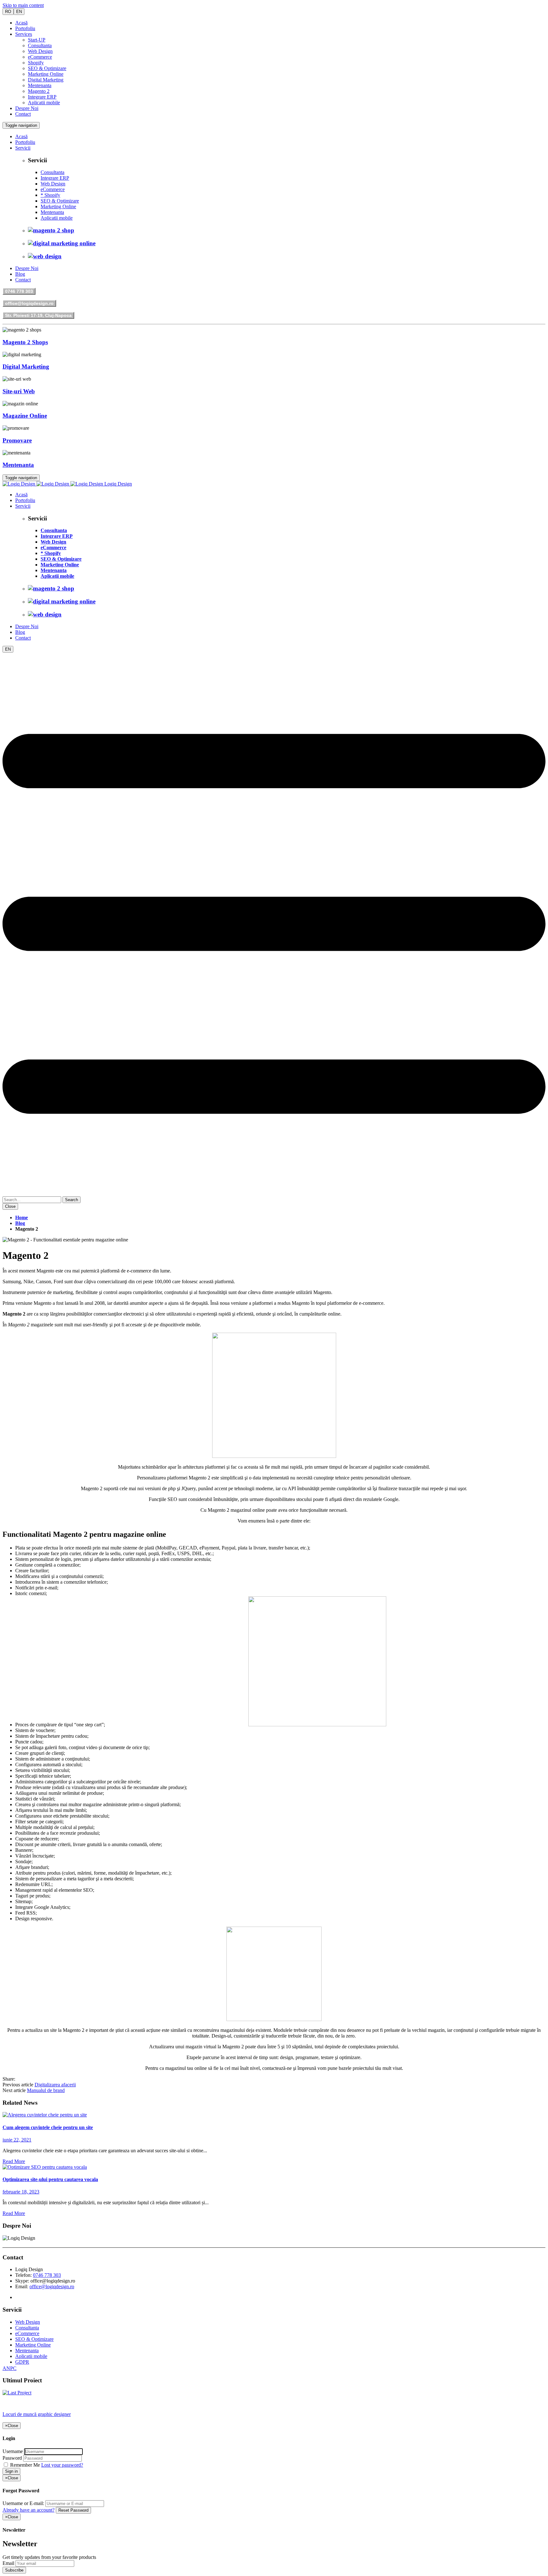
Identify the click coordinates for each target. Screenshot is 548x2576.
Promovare (17, 440)
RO (8, 12)
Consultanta (40, 45)
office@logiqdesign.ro (29, 303)
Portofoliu (25, 28)
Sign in (11, 2471)
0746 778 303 (19, 291)
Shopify (36, 63)
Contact (23, 114)
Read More (14, 2161)
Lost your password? (62, 2465)
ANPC (10, 2368)
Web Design (40, 51)
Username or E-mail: (23, 2503)
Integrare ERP (42, 97)
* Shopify (50, 195)
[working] (45, 2115)
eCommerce (40, 57)
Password (12, 2458)
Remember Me (25, 2465)
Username (13, 2451)
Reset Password (73, 2510)
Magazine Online (25, 416)
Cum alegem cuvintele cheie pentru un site (48, 2127)
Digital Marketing (46, 80)
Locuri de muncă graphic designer (37, 2414)
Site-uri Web (19, 391)
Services (24, 34)
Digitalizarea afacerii (55, 2085)
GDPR (22, 2362)
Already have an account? (29, 2510)
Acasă (21, 23)
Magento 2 (39, 91)
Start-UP (37, 40)
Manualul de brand (46, 2090)
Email (8, 2563)
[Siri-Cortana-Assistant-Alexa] (45, 2167)
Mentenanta (40, 85)
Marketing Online (46, 74)
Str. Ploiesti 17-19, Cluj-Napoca (38, 315)
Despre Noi (27, 108)
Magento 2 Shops (25, 342)
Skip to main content (23, 5)
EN (19, 12)
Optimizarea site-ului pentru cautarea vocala (50, 2179)
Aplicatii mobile (44, 103)
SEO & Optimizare (47, 68)
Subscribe (14, 2570)
